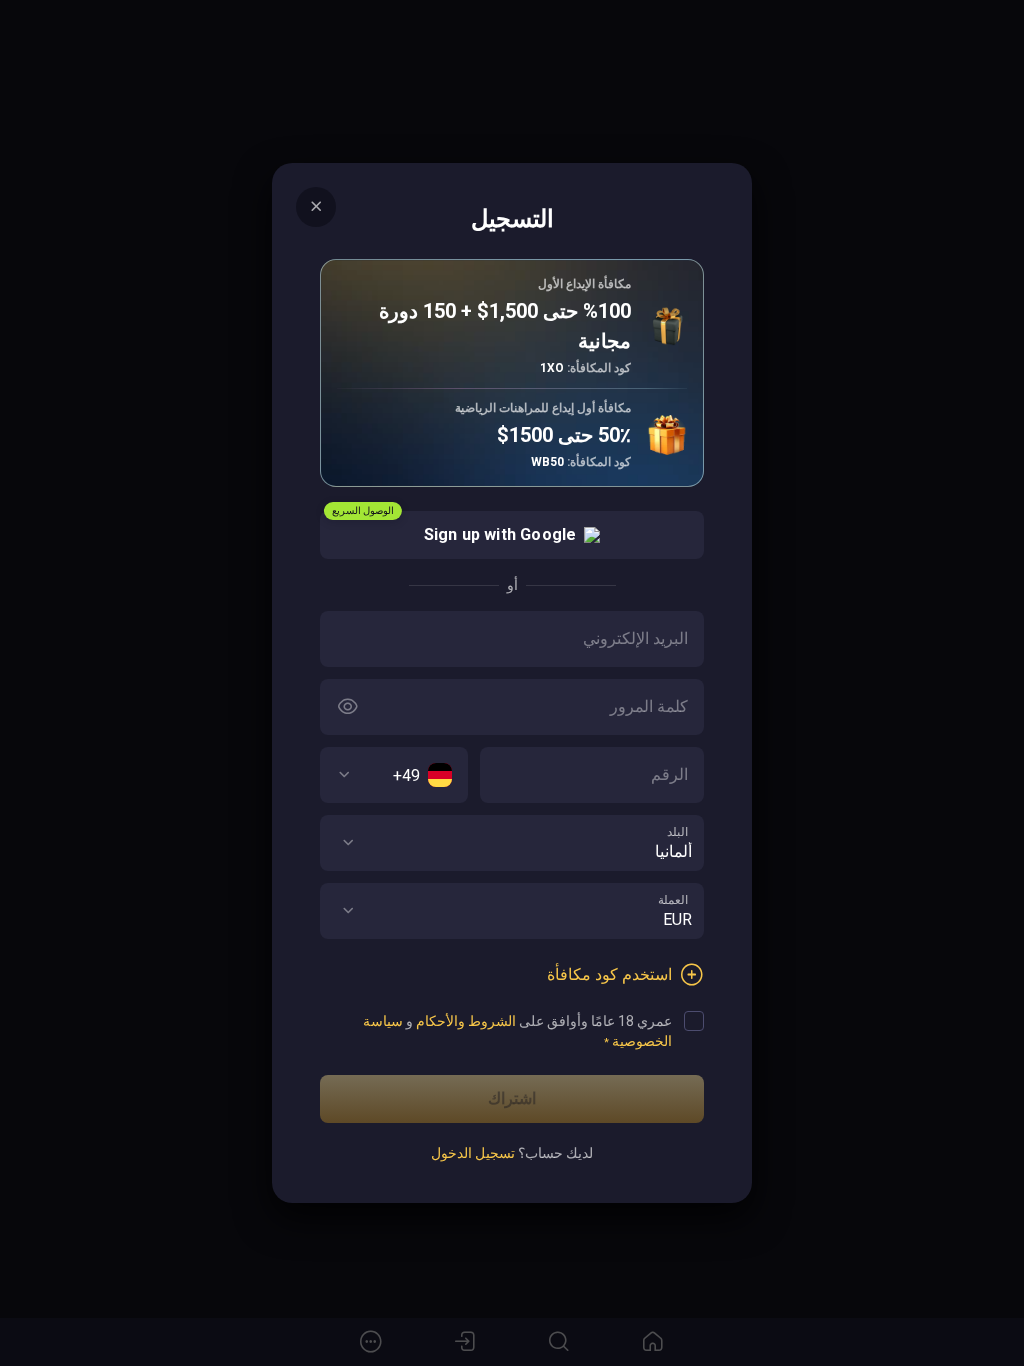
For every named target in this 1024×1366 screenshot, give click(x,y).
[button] (348, 843)
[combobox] (394, 775)
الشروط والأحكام (466, 1021)
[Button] (348, 707)
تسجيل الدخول (473, 1153)
